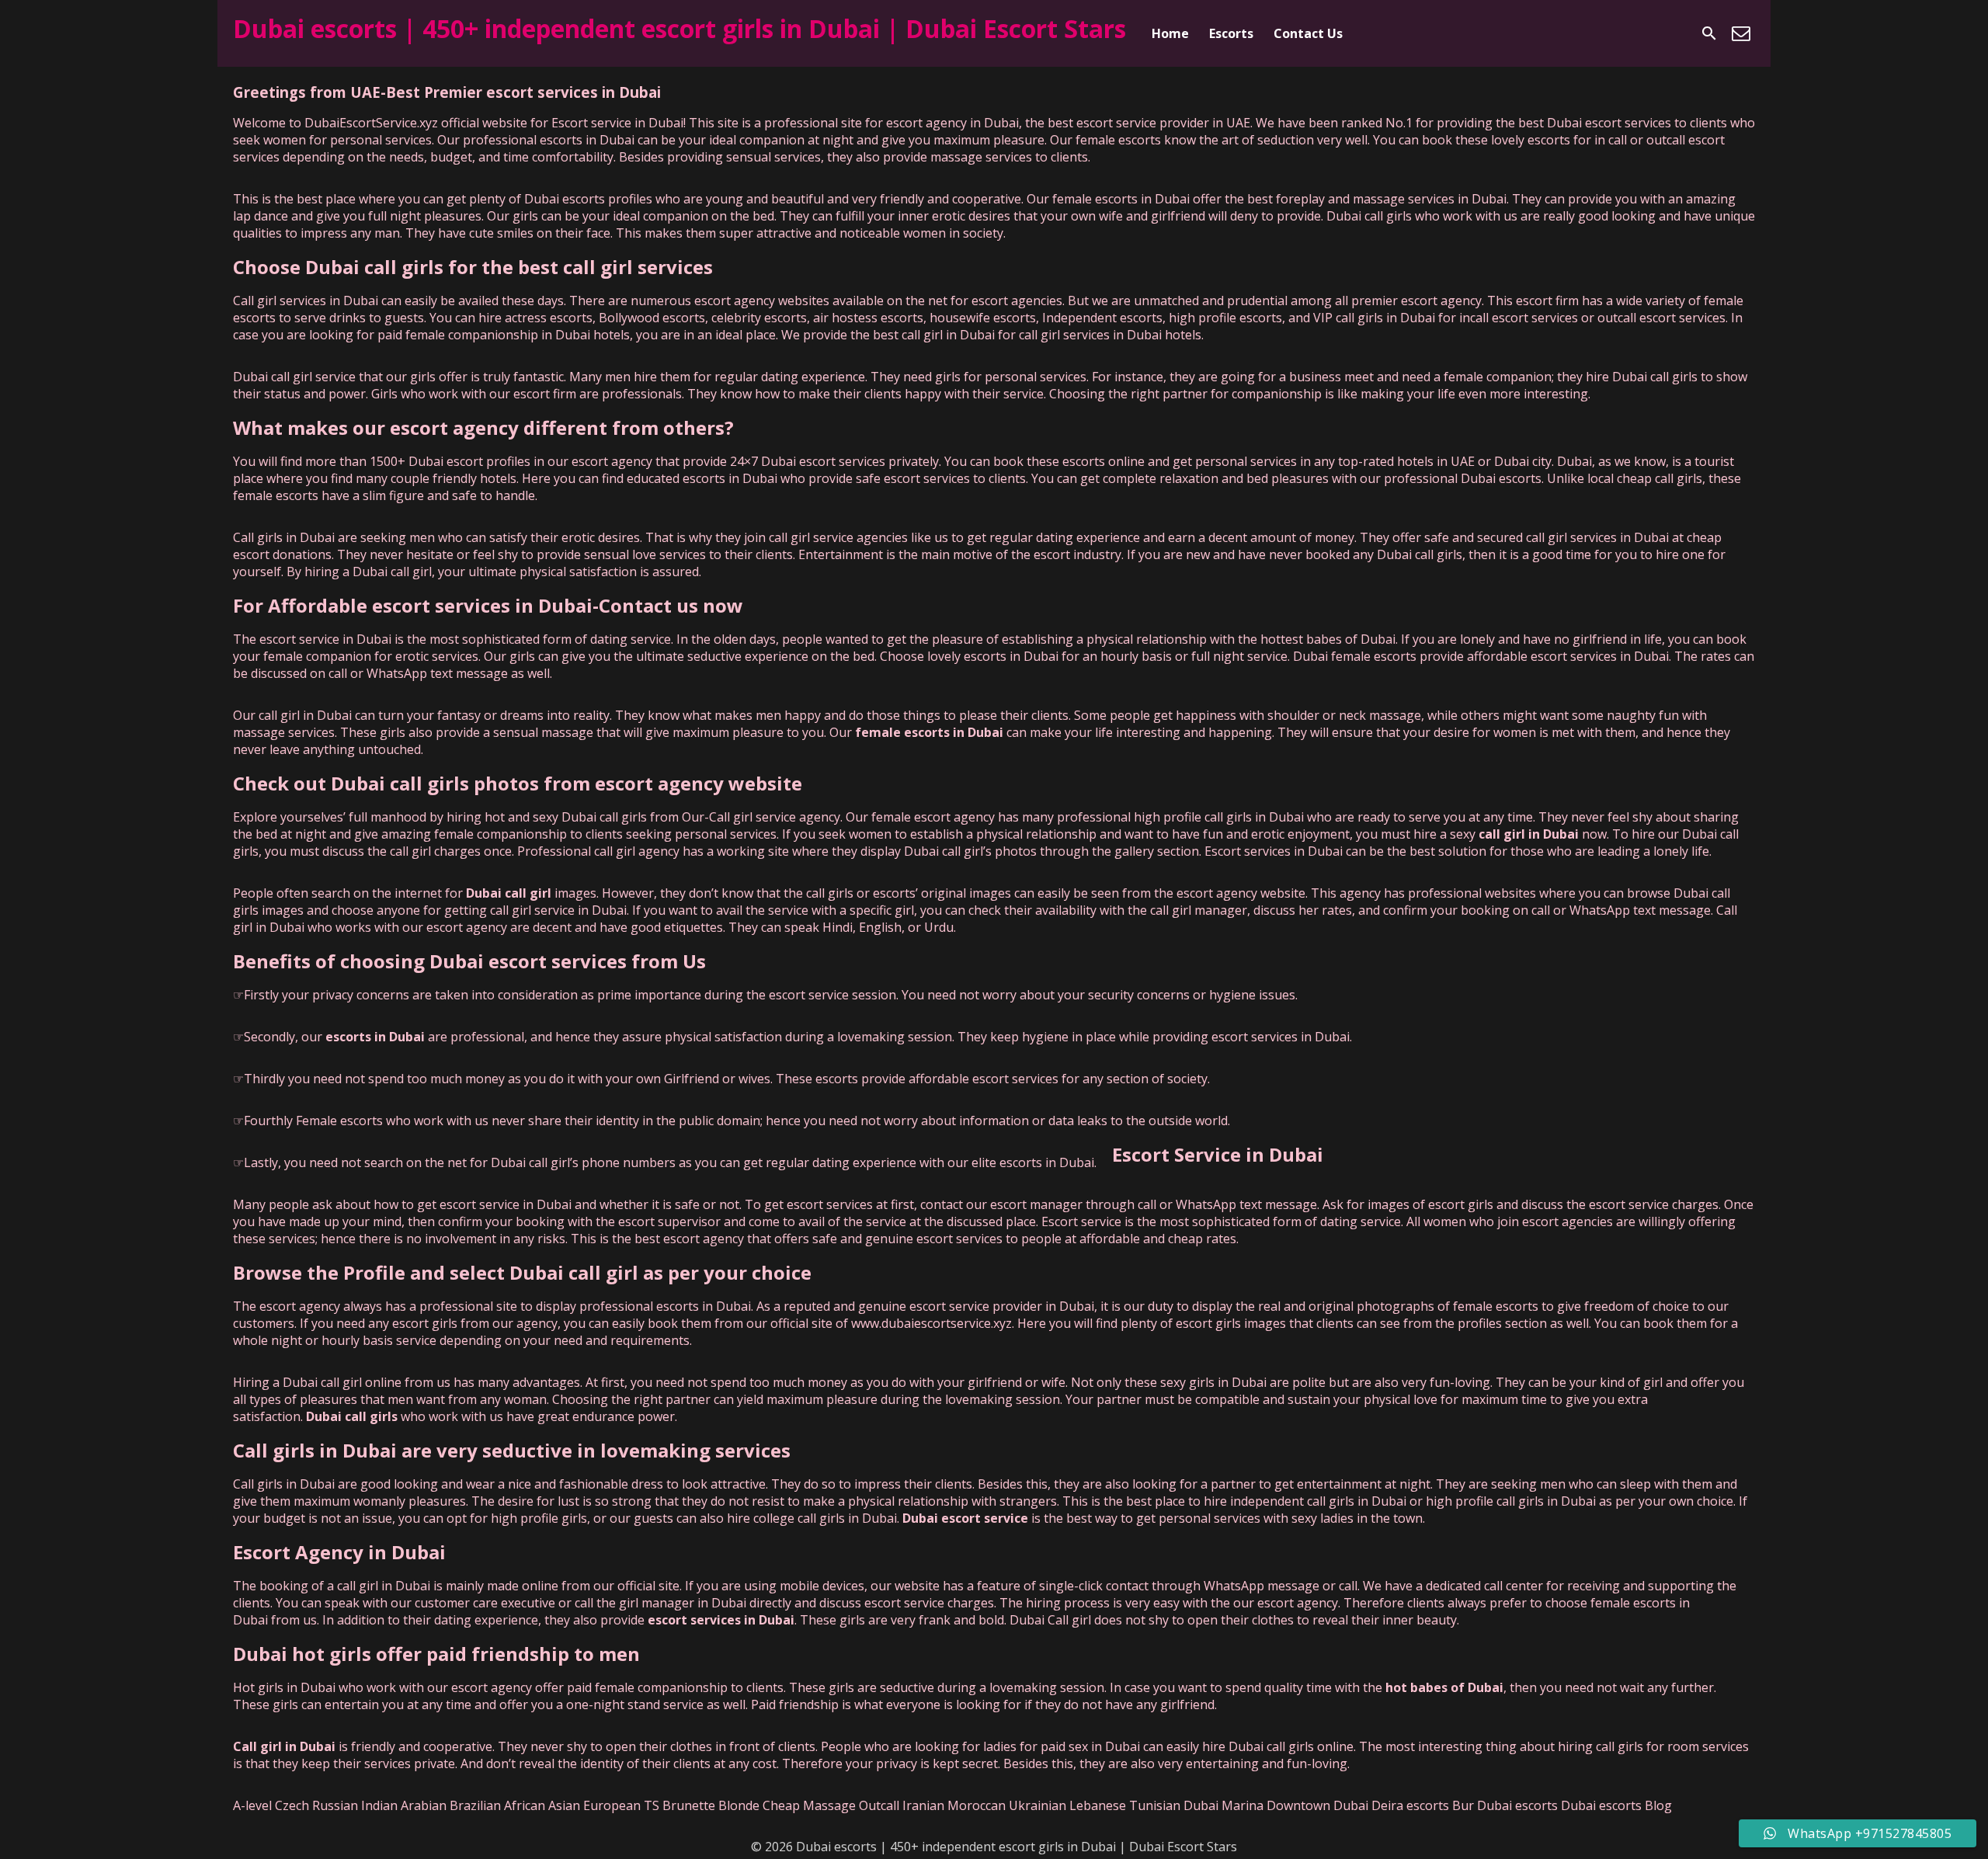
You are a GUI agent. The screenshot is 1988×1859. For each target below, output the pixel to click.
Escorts (1231, 33)
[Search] (1709, 33)
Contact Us (1308, 33)
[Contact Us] (1741, 33)
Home (1170, 33)
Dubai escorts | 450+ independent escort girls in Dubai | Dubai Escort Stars (679, 28)
